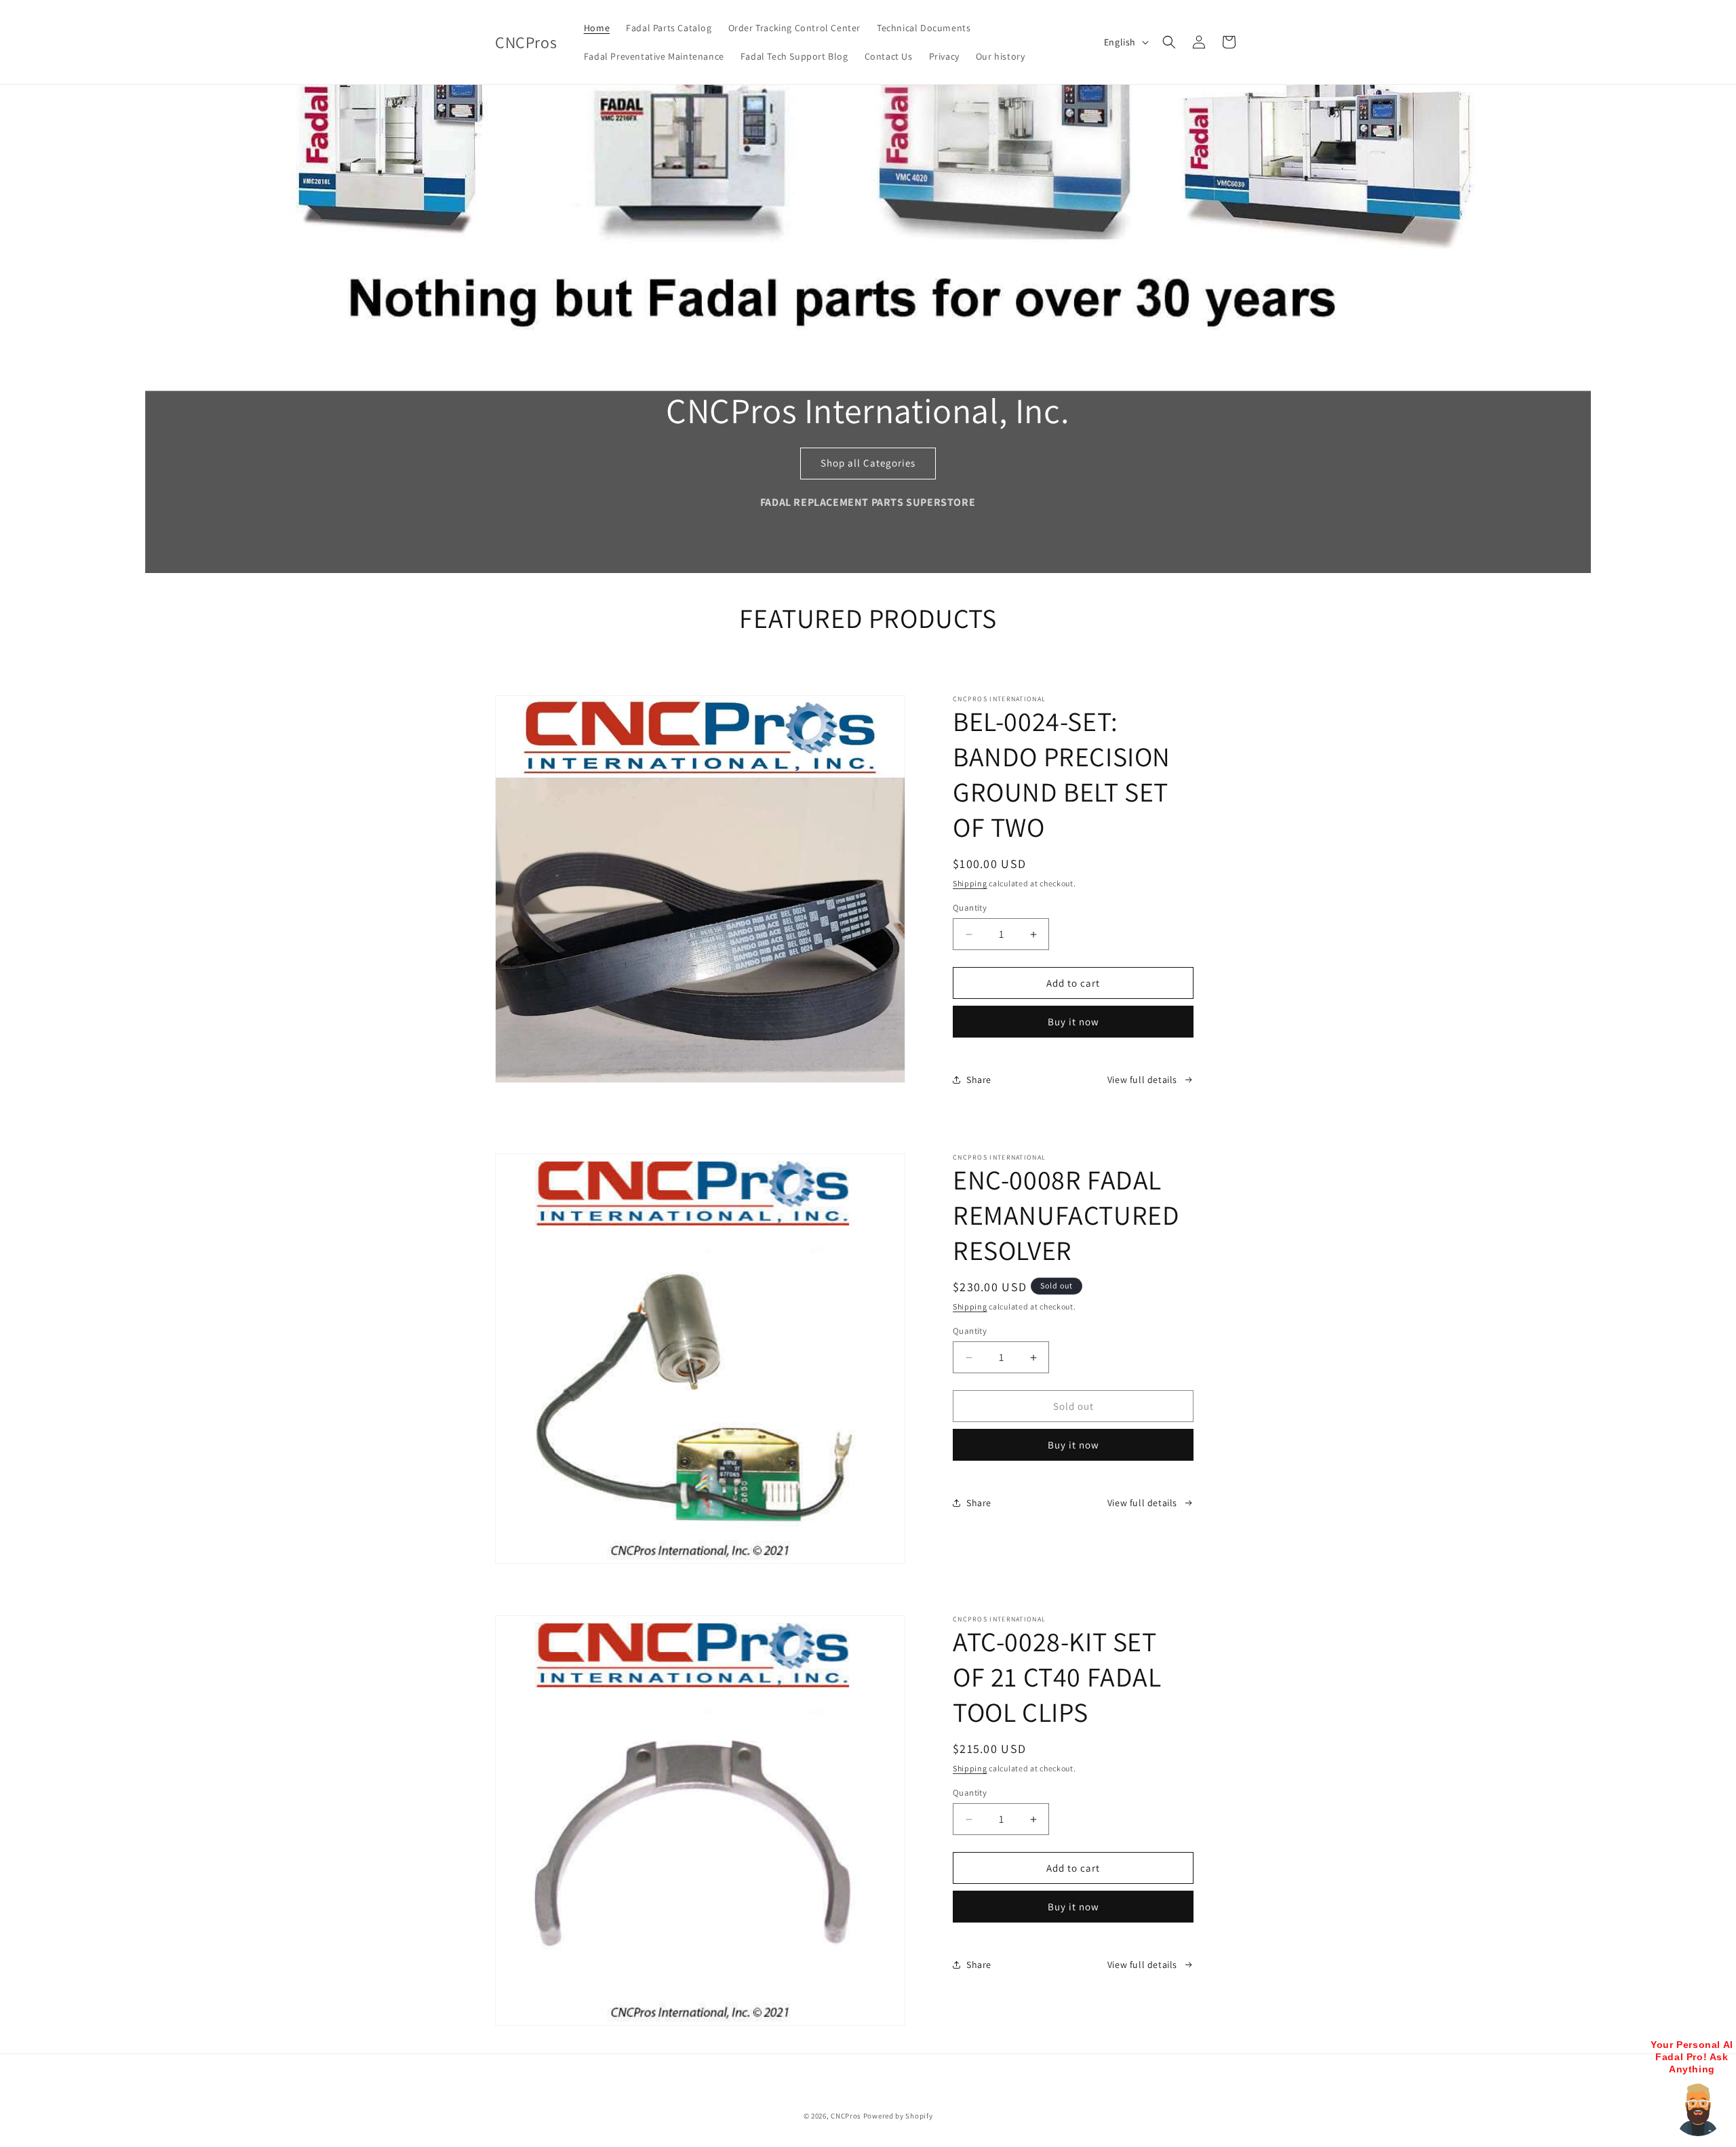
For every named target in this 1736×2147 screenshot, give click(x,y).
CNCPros (846, 2116)
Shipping (970, 883)
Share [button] (979, 1080)
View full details (1142, 1080)
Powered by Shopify (898, 2116)
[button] (1169, 42)
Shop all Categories (868, 463)
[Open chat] (1698, 2109)
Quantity (970, 908)
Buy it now (1073, 1022)
